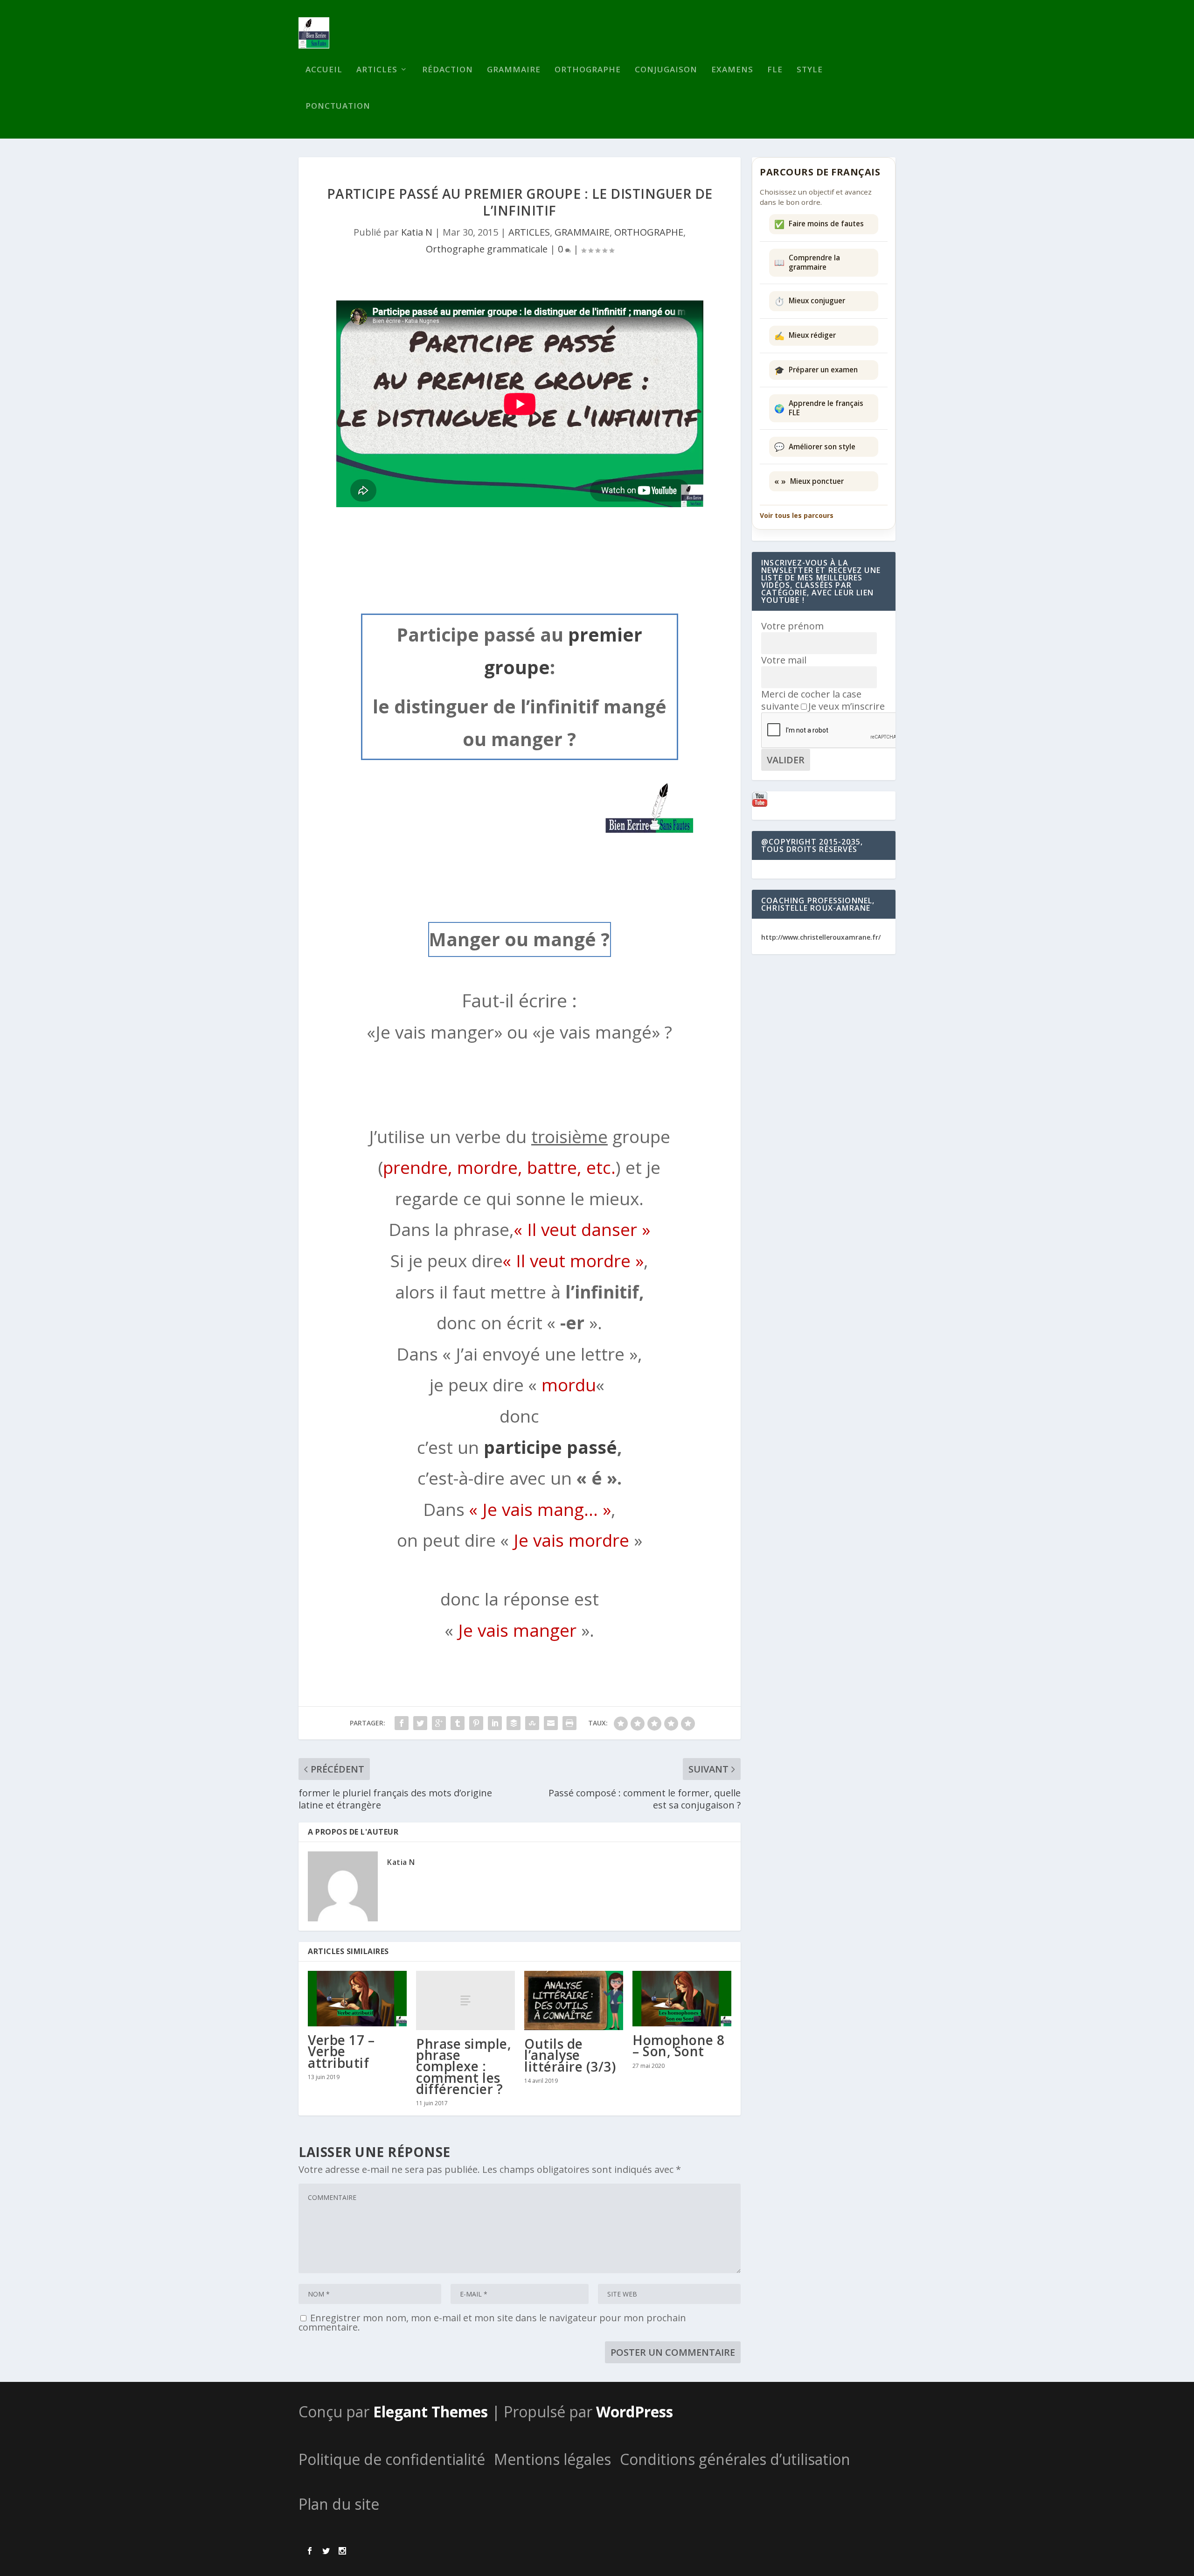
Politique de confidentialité (392, 2459)
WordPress (635, 2412)
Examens (732, 70)
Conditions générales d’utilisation (735, 2459)
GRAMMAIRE (514, 70)
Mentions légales (552, 2459)
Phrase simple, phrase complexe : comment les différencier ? (464, 2066)
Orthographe (588, 70)
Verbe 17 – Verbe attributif (341, 2051)
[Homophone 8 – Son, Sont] (682, 1999)
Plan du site (339, 2504)
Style (810, 70)
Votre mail (784, 660)
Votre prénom (792, 626)
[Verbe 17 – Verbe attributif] (357, 1999)
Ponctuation (338, 107)
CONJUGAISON (666, 70)
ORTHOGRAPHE (649, 232)
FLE (775, 70)
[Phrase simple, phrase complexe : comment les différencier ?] (465, 2000)
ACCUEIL (324, 70)
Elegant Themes (430, 2412)
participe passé (550, 1447)
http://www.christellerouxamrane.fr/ (821, 937)
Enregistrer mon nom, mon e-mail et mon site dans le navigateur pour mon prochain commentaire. (492, 2322)
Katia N (417, 232)
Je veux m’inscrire (847, 706)
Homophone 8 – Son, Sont (679, 2045)
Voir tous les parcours (797, 515)
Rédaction (448, 70)
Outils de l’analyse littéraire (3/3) (570, 2055)
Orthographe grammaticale (487, 249)
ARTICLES (377, 70)
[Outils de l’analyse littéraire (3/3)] (574, 2000)
